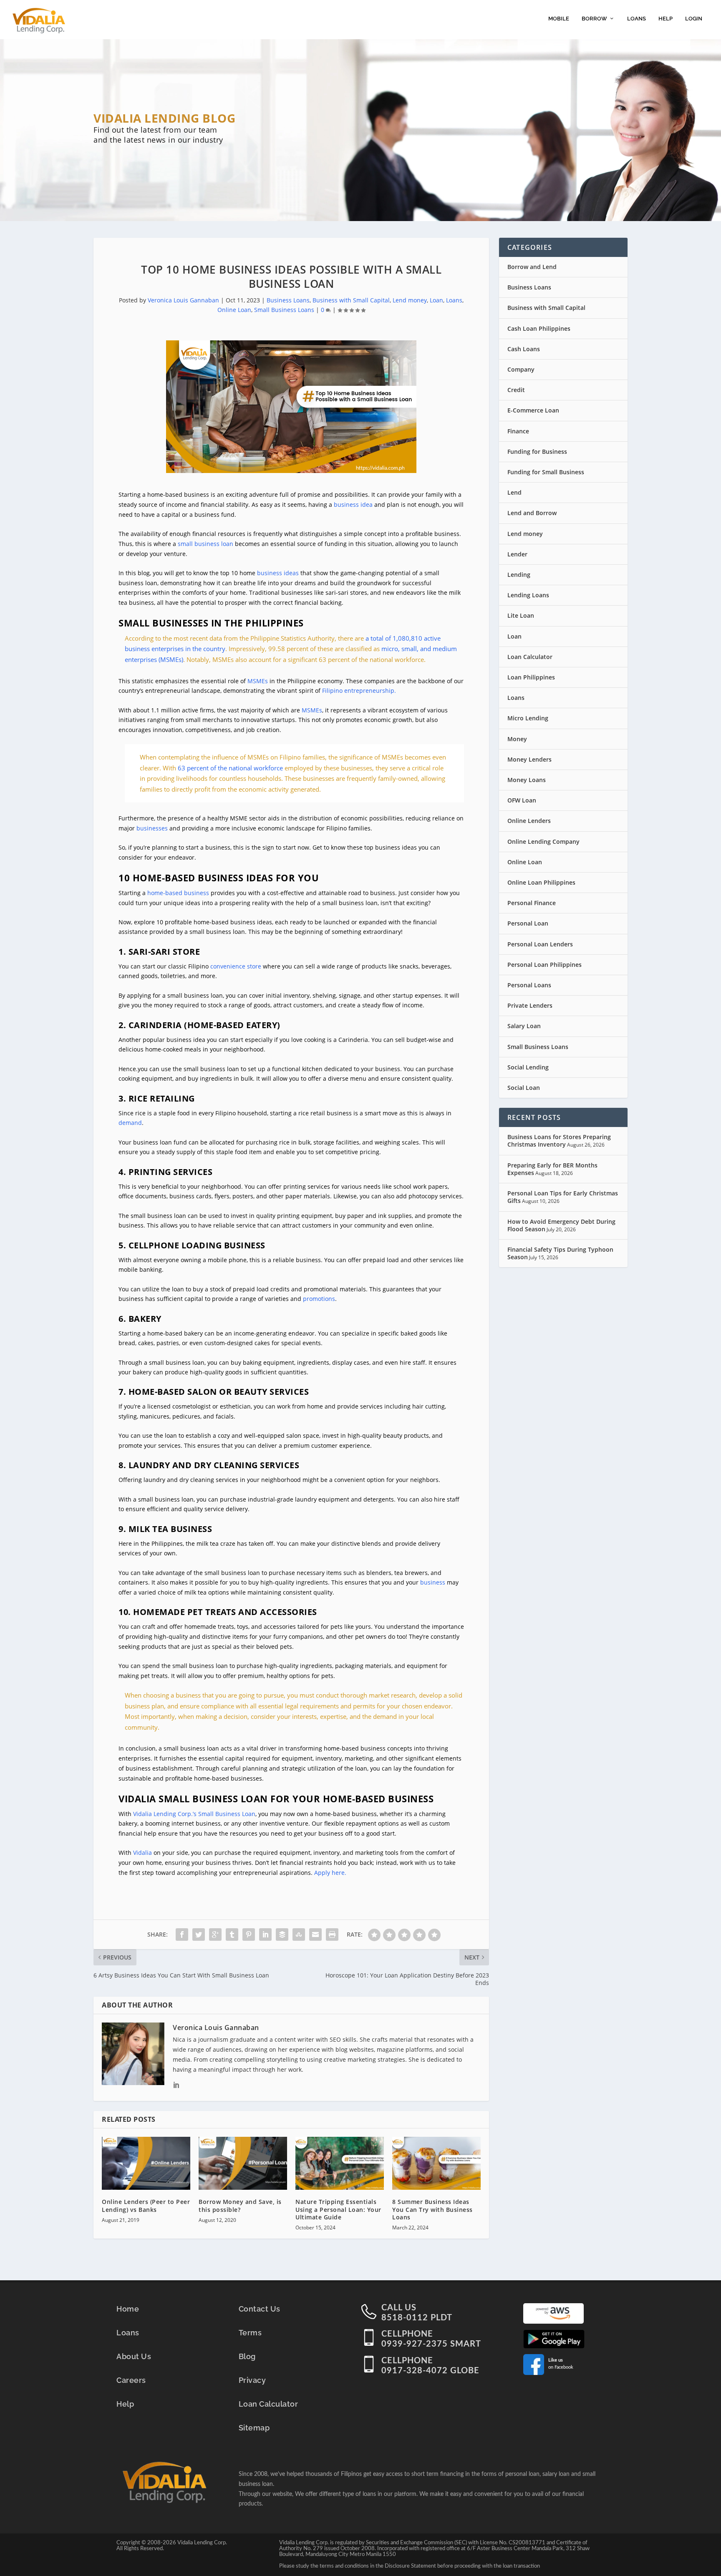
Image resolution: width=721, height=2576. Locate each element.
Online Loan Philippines (541, 882)
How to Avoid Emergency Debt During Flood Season (561, 1225)
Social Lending (528, 1067)
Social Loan (524, 1088)
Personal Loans (529, 985)
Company (521, 369)
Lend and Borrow (532, 513)
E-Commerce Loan (533, 410)
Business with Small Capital (351, 300)
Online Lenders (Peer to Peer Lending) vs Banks (146, 2205)
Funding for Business (537, 452)
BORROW (594, 19)
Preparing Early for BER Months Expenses (552, 1169)
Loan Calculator (530, 657)
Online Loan (234, 310)
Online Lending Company (543, 841)
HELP (666, 19)
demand (130, 1123)
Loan (436, 300)
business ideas (278, 573)
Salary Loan (524, 1026)
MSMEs (312, 710)
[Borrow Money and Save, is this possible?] (243, 2163)
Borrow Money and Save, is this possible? (240, 2205)
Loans (454, 300)
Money (517, 739)
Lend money (410, 300)
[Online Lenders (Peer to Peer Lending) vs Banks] (146, 2163)
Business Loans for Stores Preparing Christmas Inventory (559, 1141)
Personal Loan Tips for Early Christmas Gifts (563, 1197)
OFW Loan (522, 800)
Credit (516, 390)
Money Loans (527, 780)
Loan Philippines (531, 677)
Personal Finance (532, 903)
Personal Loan (528, 923)
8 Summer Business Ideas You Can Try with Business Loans (432, 2209)
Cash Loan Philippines (539, 328)
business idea (353, 504)
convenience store (236, 966)
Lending (519, 575)
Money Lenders (529, 759)
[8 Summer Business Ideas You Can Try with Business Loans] (436, 2163)
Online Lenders (529, 821)
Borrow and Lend (532, 267)
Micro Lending (528, 718)
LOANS (637, 19)
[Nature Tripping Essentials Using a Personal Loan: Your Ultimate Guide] (340, 2163)
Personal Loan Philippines (545, 965)
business (433, 1582)
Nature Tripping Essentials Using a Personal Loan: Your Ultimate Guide (338, 2209)
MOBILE (559, 19)
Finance (518, 431)
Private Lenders (530, 1005)
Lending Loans (528, 595)
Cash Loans (524, 349)
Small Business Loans (284, 310)
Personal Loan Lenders (540, 944)
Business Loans (288, 300)
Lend (514, 492)
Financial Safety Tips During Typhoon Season (560, 1253)
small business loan (205, 544)
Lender (517, 554)
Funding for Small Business (546, 472)
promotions (319, 1299)
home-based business (179, 893)
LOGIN (694, 19)
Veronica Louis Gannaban (183, 300)
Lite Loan (521, 615)
